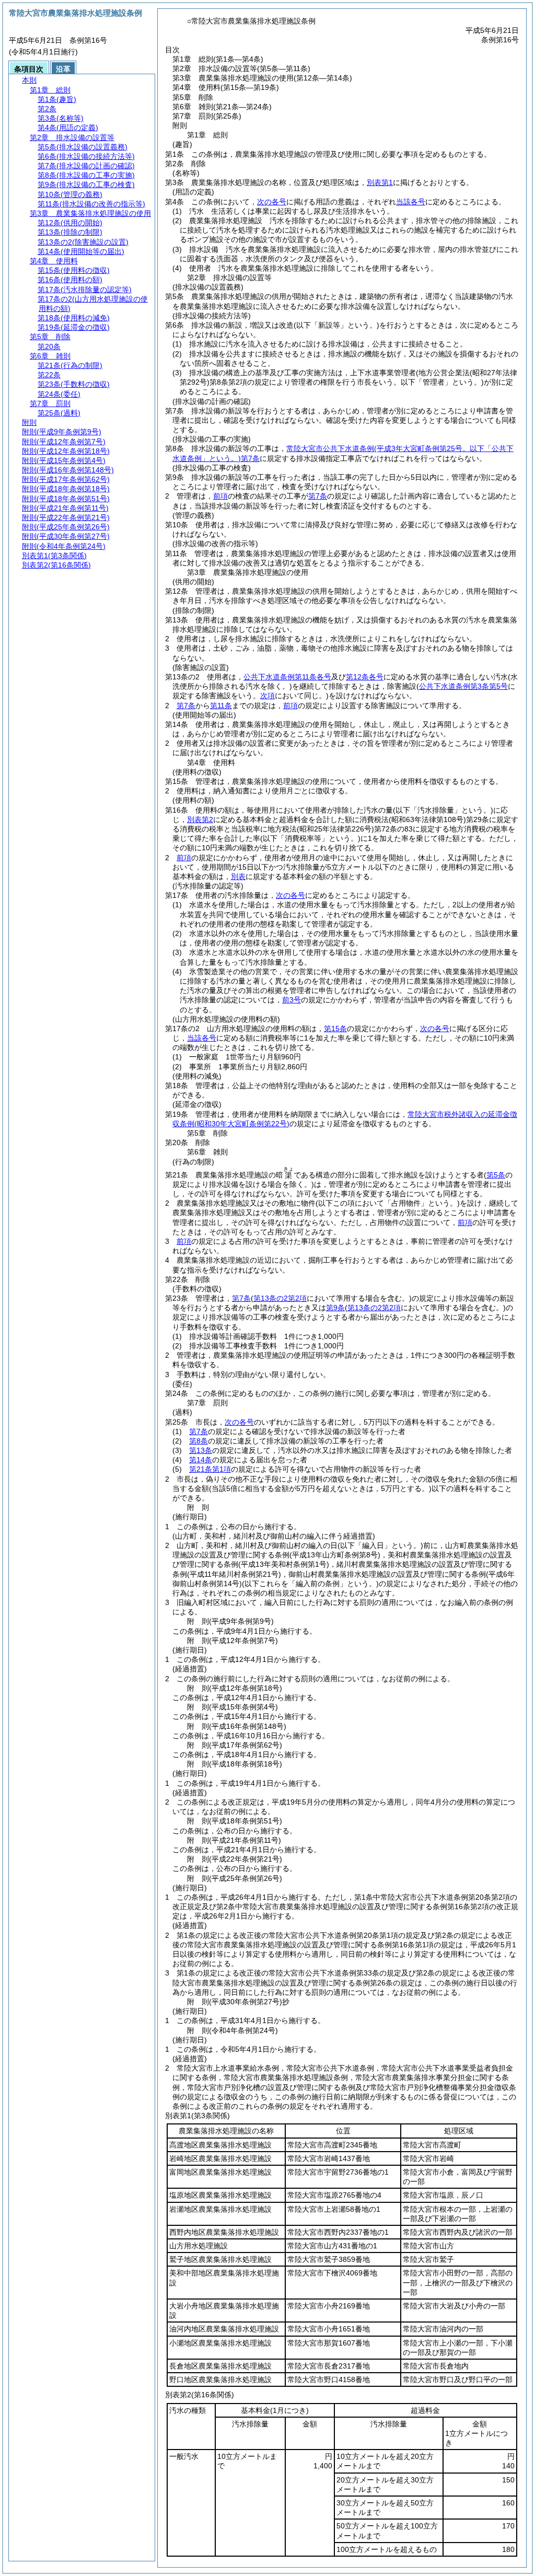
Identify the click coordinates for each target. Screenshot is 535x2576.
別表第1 (380, 182)
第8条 (199, 1441)
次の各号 (272, 202)
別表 (238, 876)
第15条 (335, 1029)
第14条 (201, 1460)
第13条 (201, 1450)
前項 (220, 496)
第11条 (221, 706)
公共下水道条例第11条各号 (287, 677)
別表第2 (200, 819)
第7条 (318, 496)
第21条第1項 (210, 1469)
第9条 (335, 1308)
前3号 (292, 1000)
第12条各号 (365, 677)
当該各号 (411, 202)
